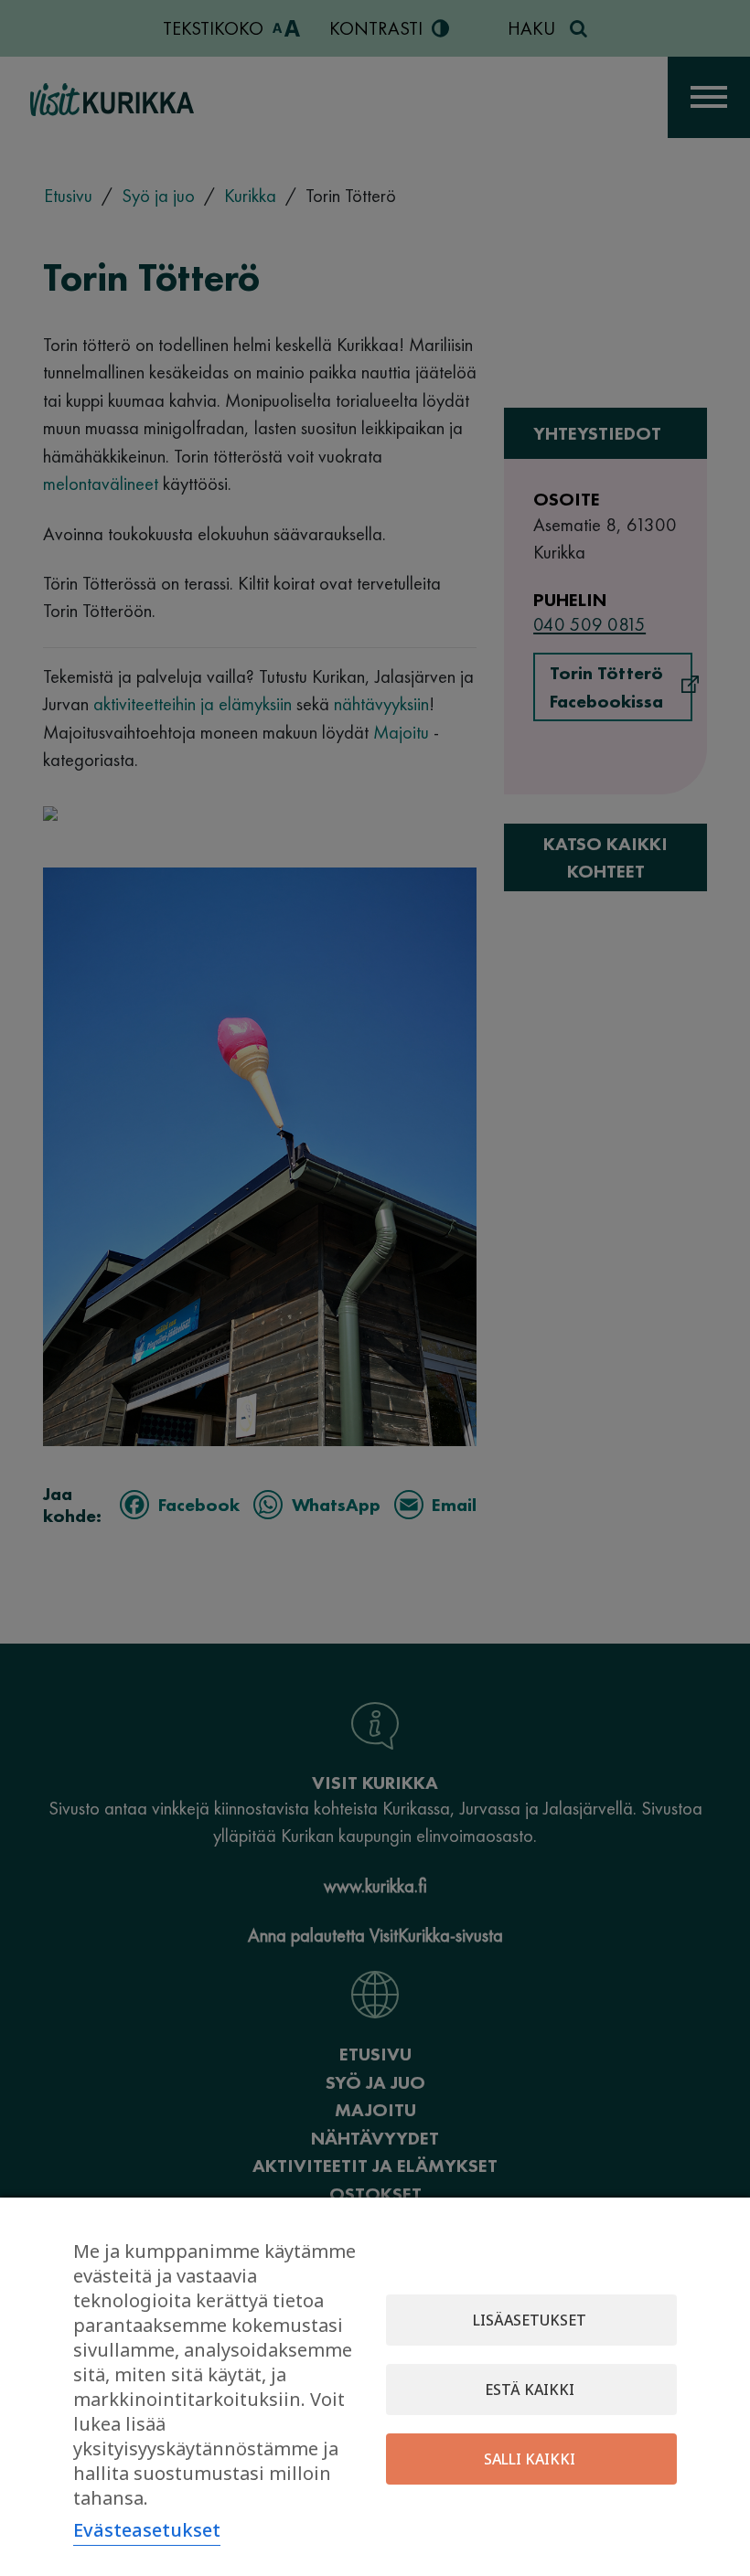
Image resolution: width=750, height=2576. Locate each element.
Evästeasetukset (147, 2530)
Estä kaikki (530, 2390)
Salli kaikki (530, 2459)
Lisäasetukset (530, 2320)
